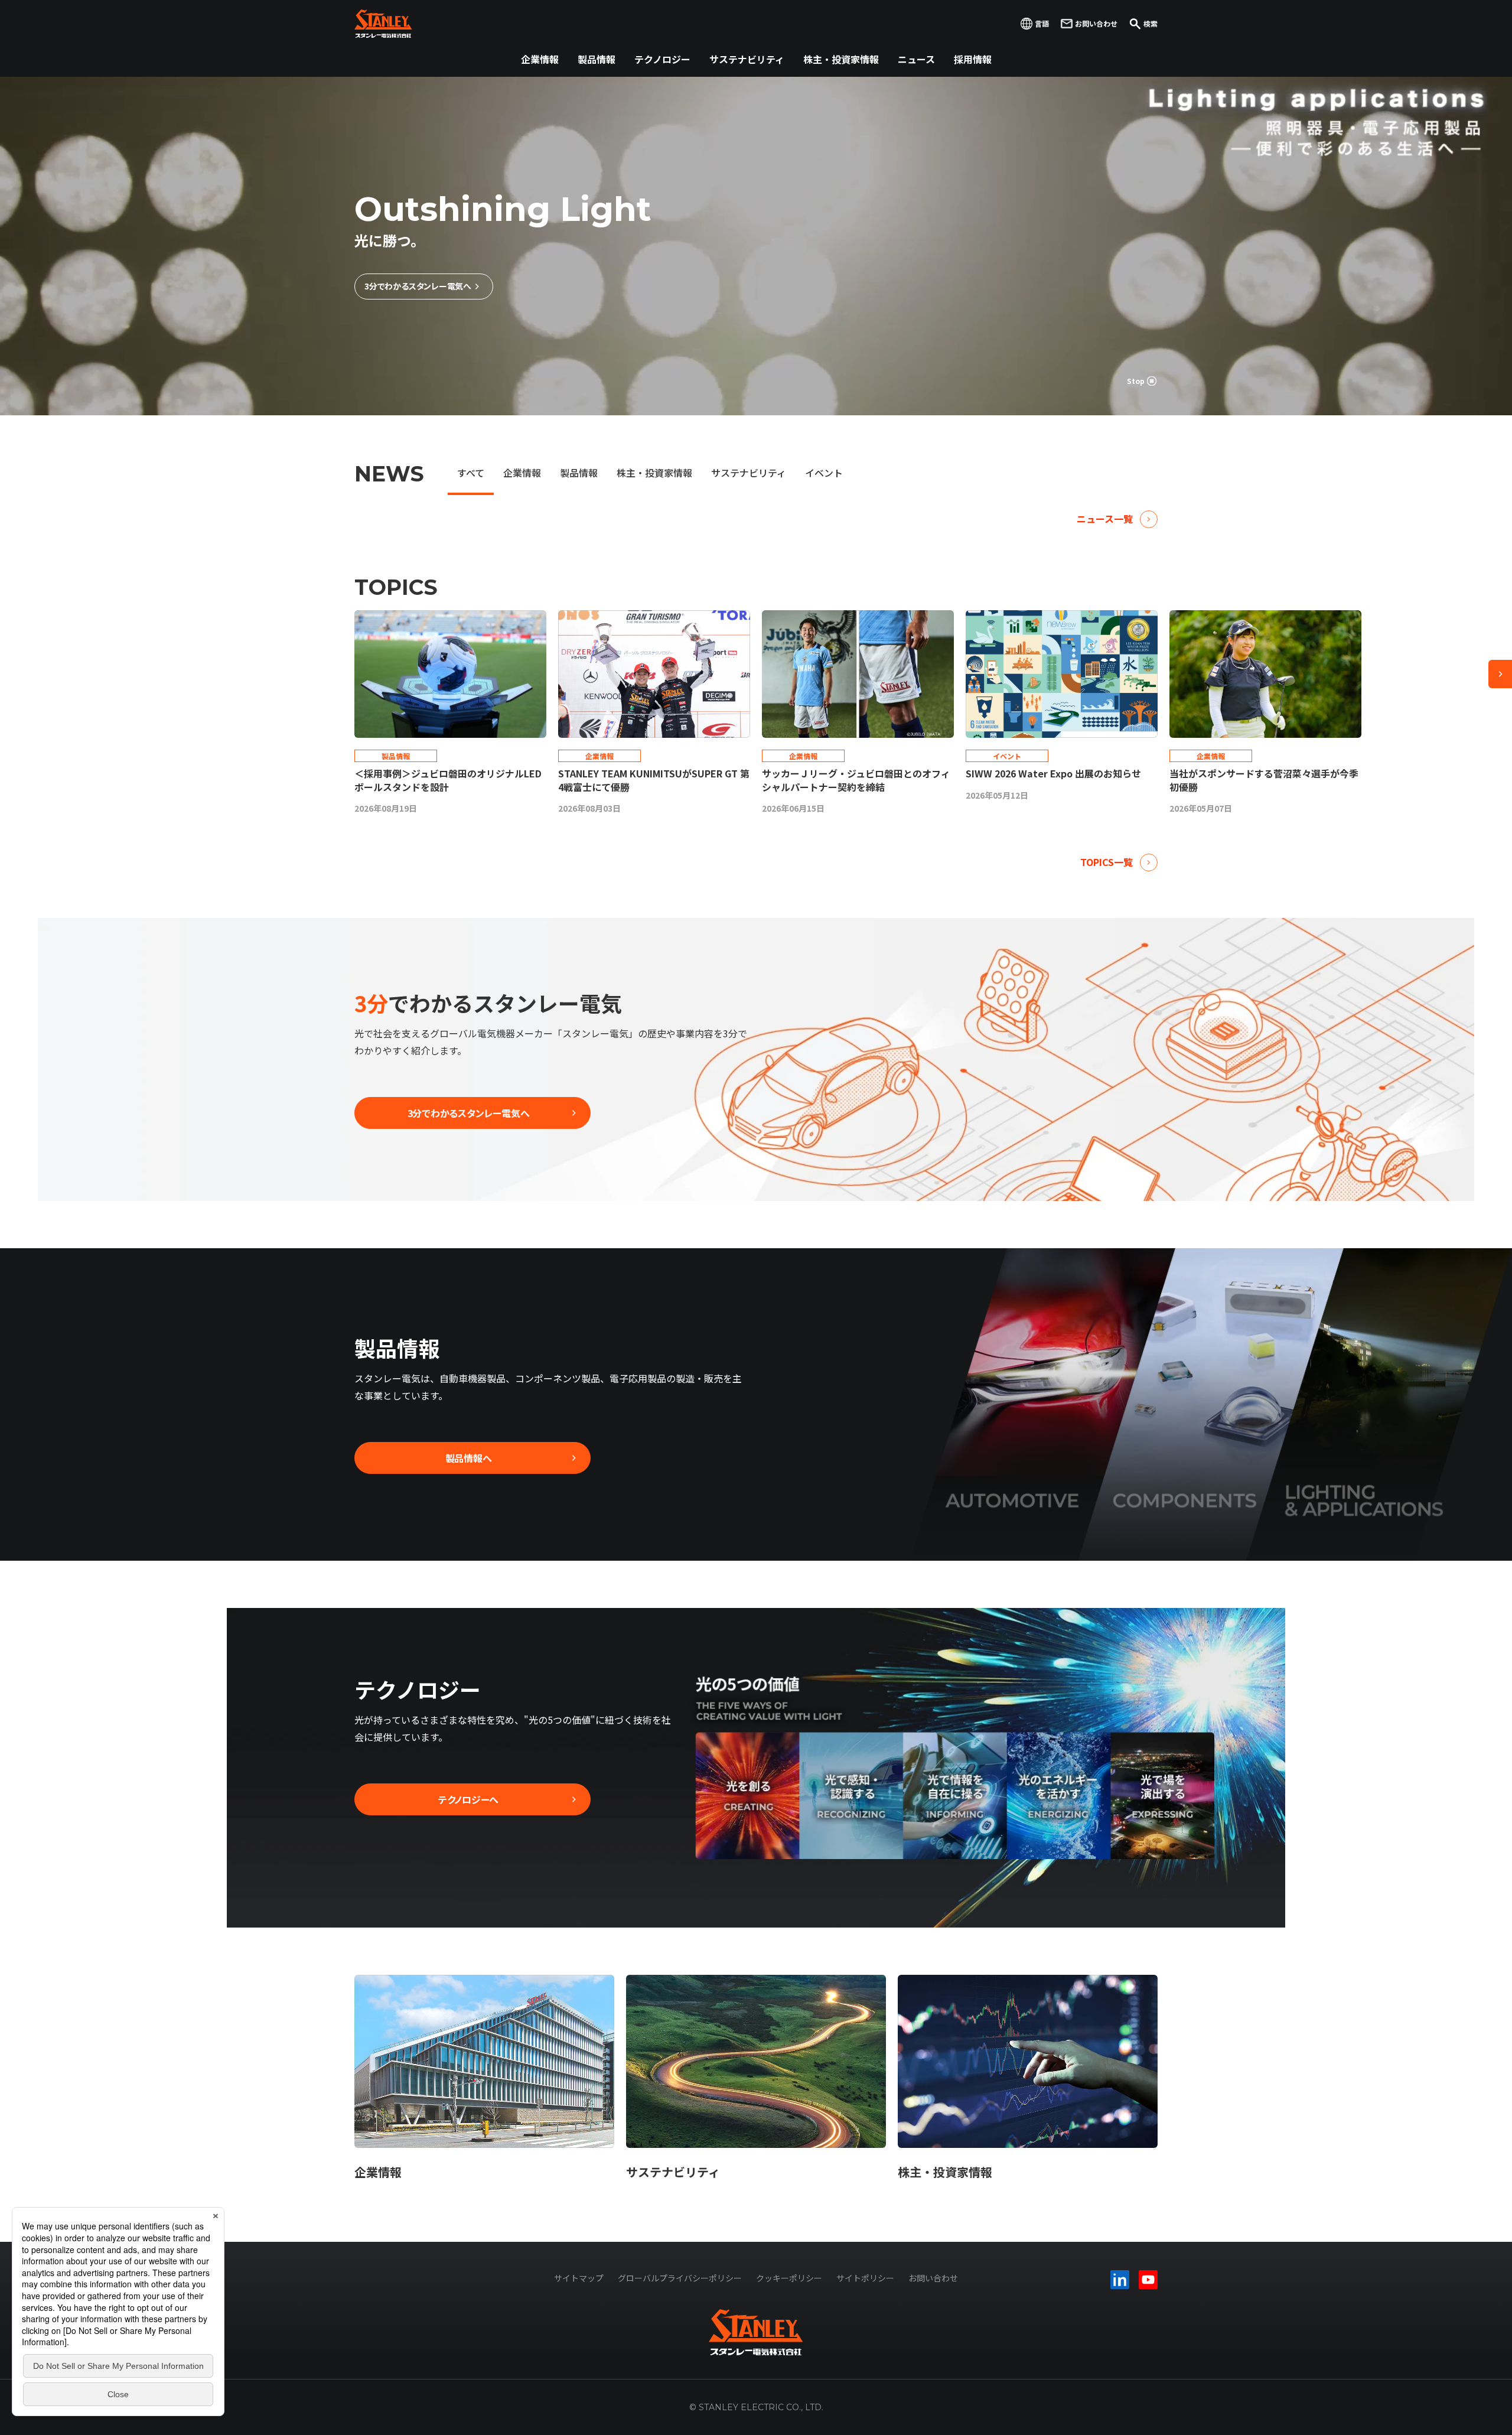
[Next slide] (1500, 674)
